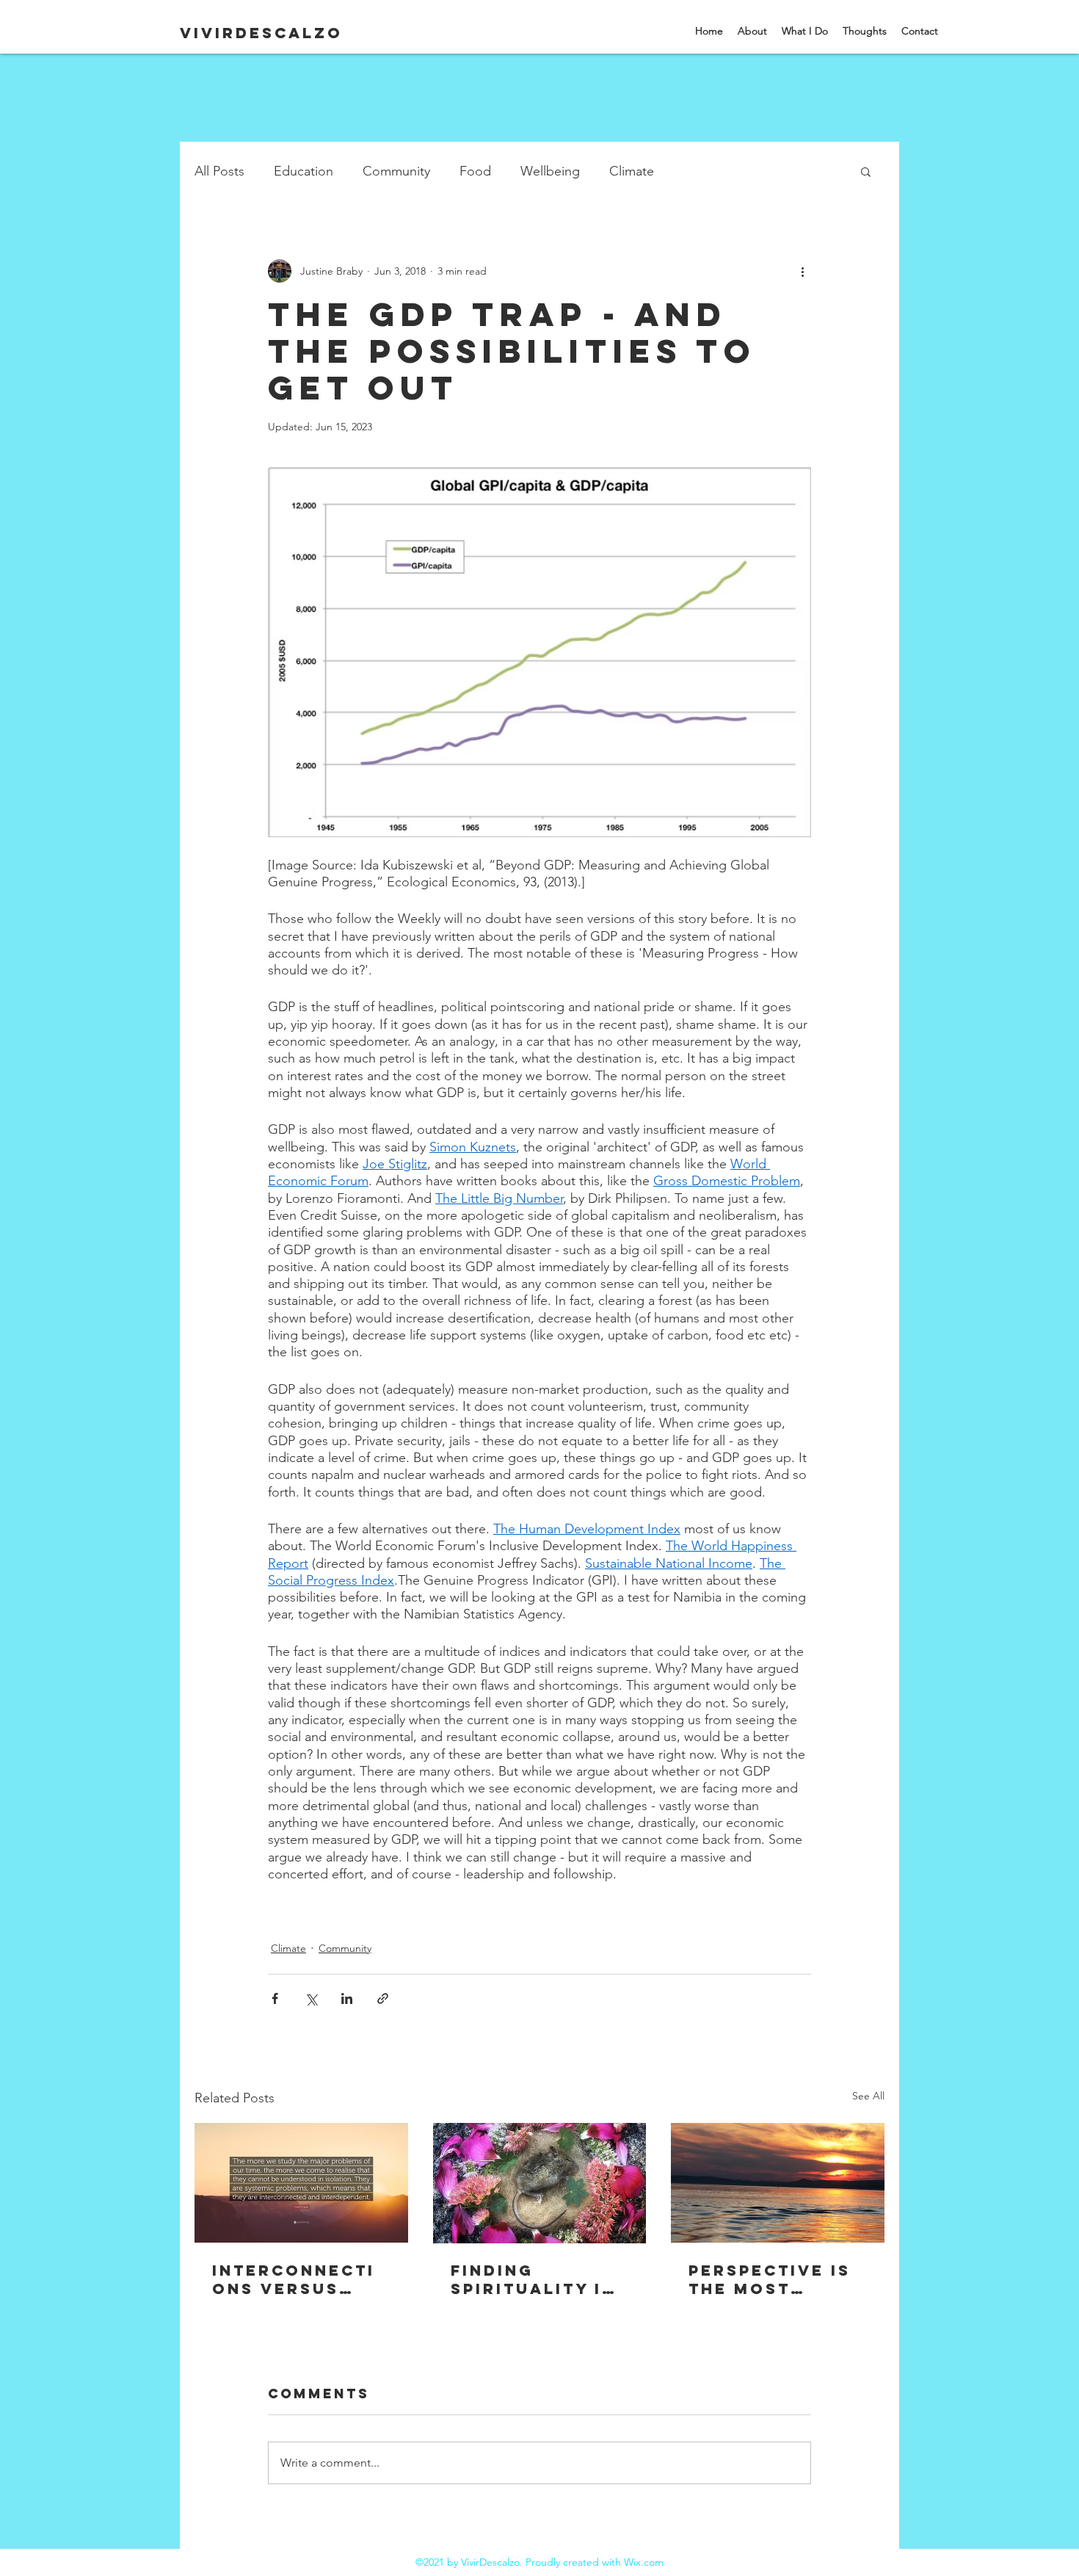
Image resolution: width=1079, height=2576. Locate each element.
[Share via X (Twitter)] (311, 1998)
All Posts (219, 171)
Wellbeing (550, 171)
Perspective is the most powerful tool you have (774, 2279)
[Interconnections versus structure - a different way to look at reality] (301, 2183)
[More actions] (802, 271)
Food (475, 171)
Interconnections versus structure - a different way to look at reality (294, 2279)
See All (868, 2096)
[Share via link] (383, 1998)
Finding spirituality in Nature (533, 2279)
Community (396, 171)
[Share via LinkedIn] (347, 1998)
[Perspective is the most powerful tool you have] (778, 2183)
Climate (632, 171)
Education (304, 171)
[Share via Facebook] (275, 1998)
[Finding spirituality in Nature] (540, 2183)
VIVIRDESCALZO (261, 33)
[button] (866, 171)
